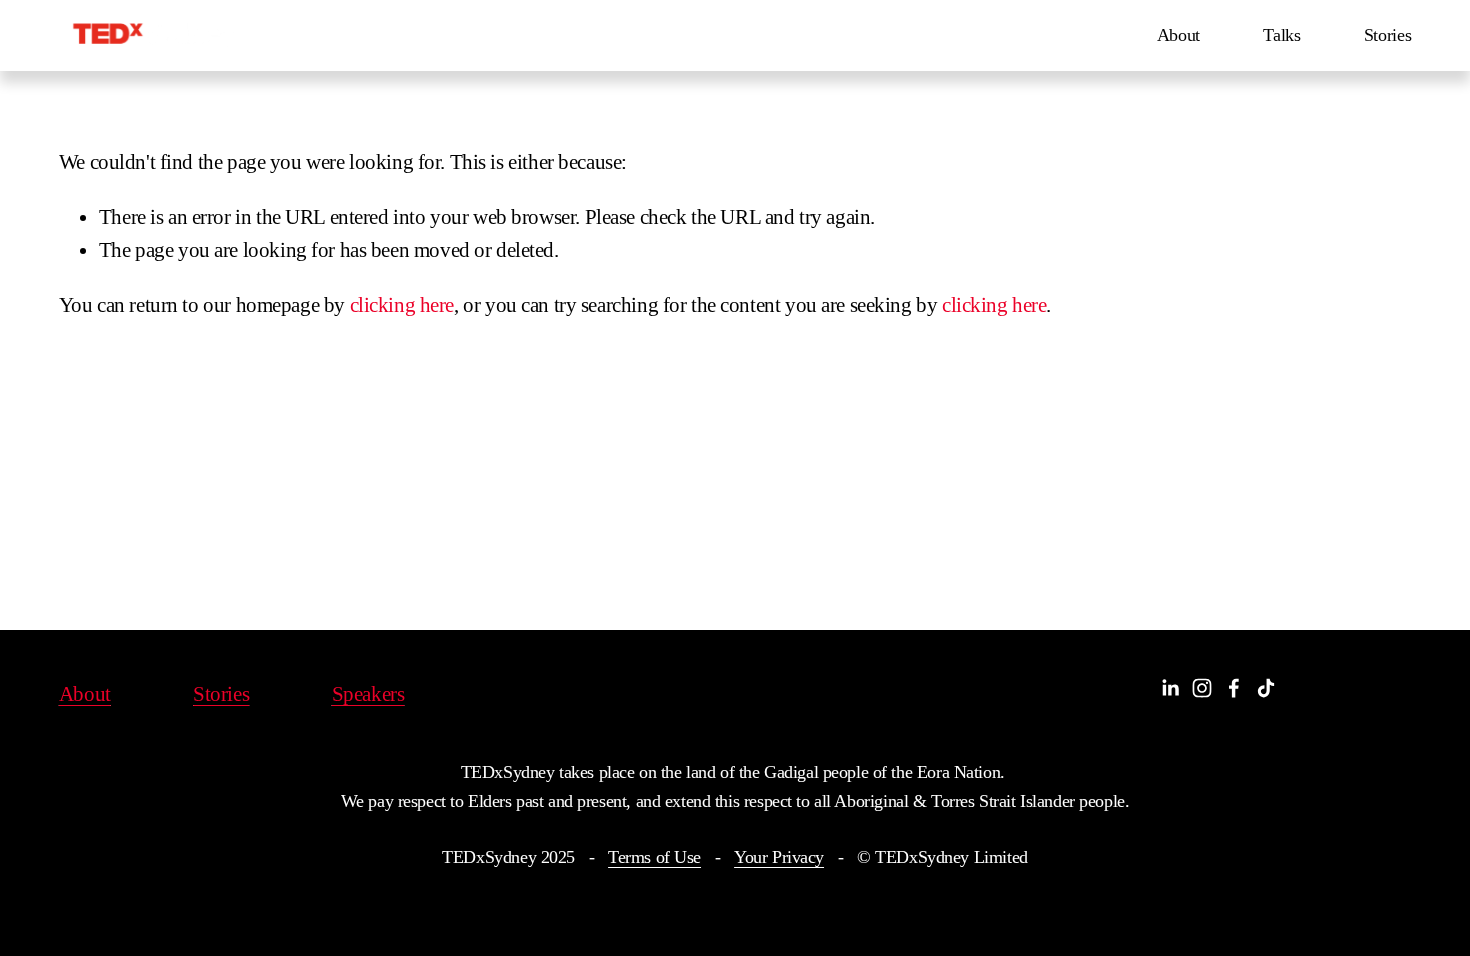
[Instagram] (1202, 688)
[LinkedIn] (1170, 688)
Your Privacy (779, 857)
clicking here (402, 305)
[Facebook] (1234, 688)
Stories (1388, 35)
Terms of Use (654, 857)
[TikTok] (1266, 688)
